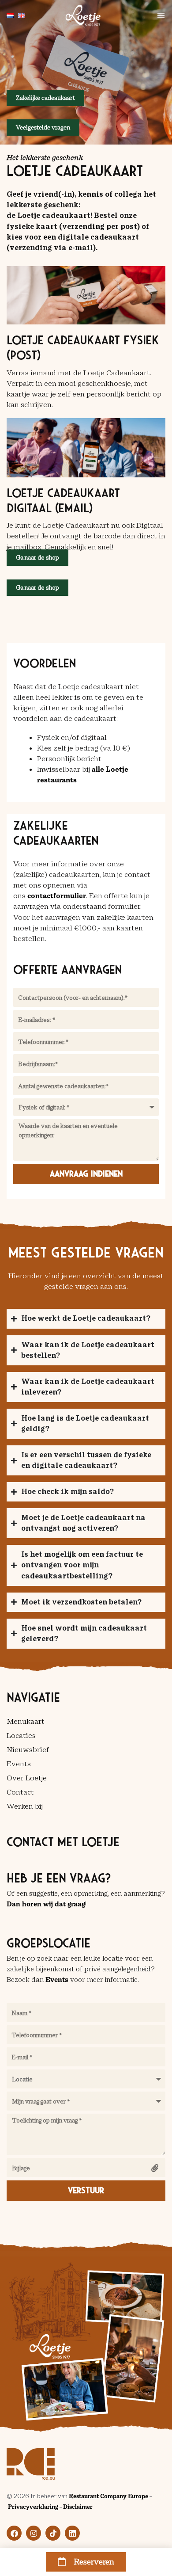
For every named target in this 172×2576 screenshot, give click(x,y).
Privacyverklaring (33, 2507)
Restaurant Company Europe (108, 2496)
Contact (20, 1792)
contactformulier (57, 896)
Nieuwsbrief (28, 1750)
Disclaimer (78, 2507)
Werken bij (25, 1806)
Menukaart (26, 1721)
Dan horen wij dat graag (46, 1904)
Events (19, 1764)
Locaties (21, 1736)
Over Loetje (27, 1778)
